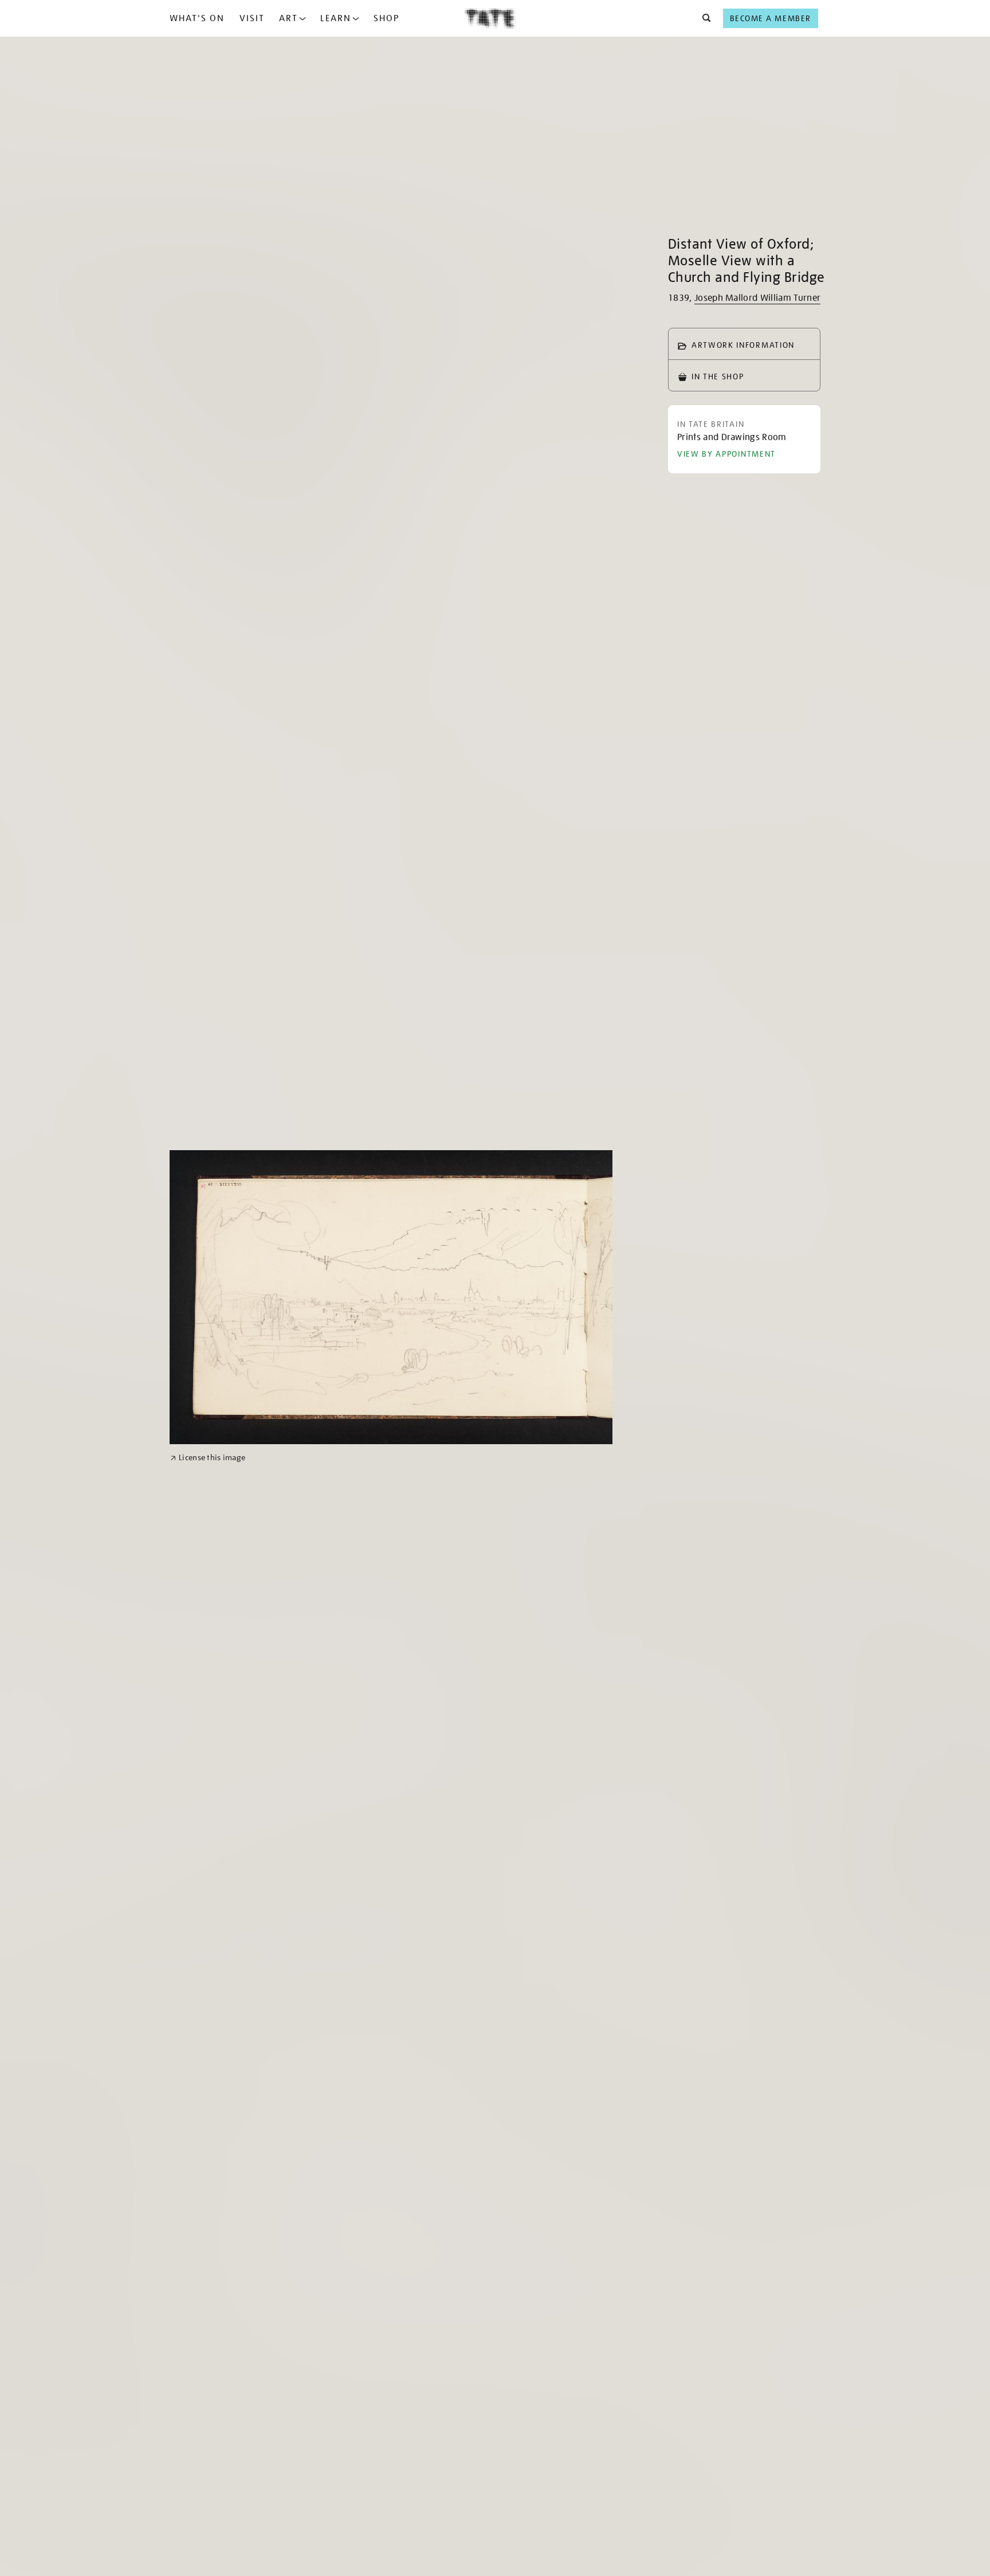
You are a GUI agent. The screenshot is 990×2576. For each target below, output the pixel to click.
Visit (252, 18)
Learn (336, 18)
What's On (197, 18)
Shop (386, 18)
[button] (703, 18)
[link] (208, 1458)
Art (288, 18)
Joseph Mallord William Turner (757, 298)
